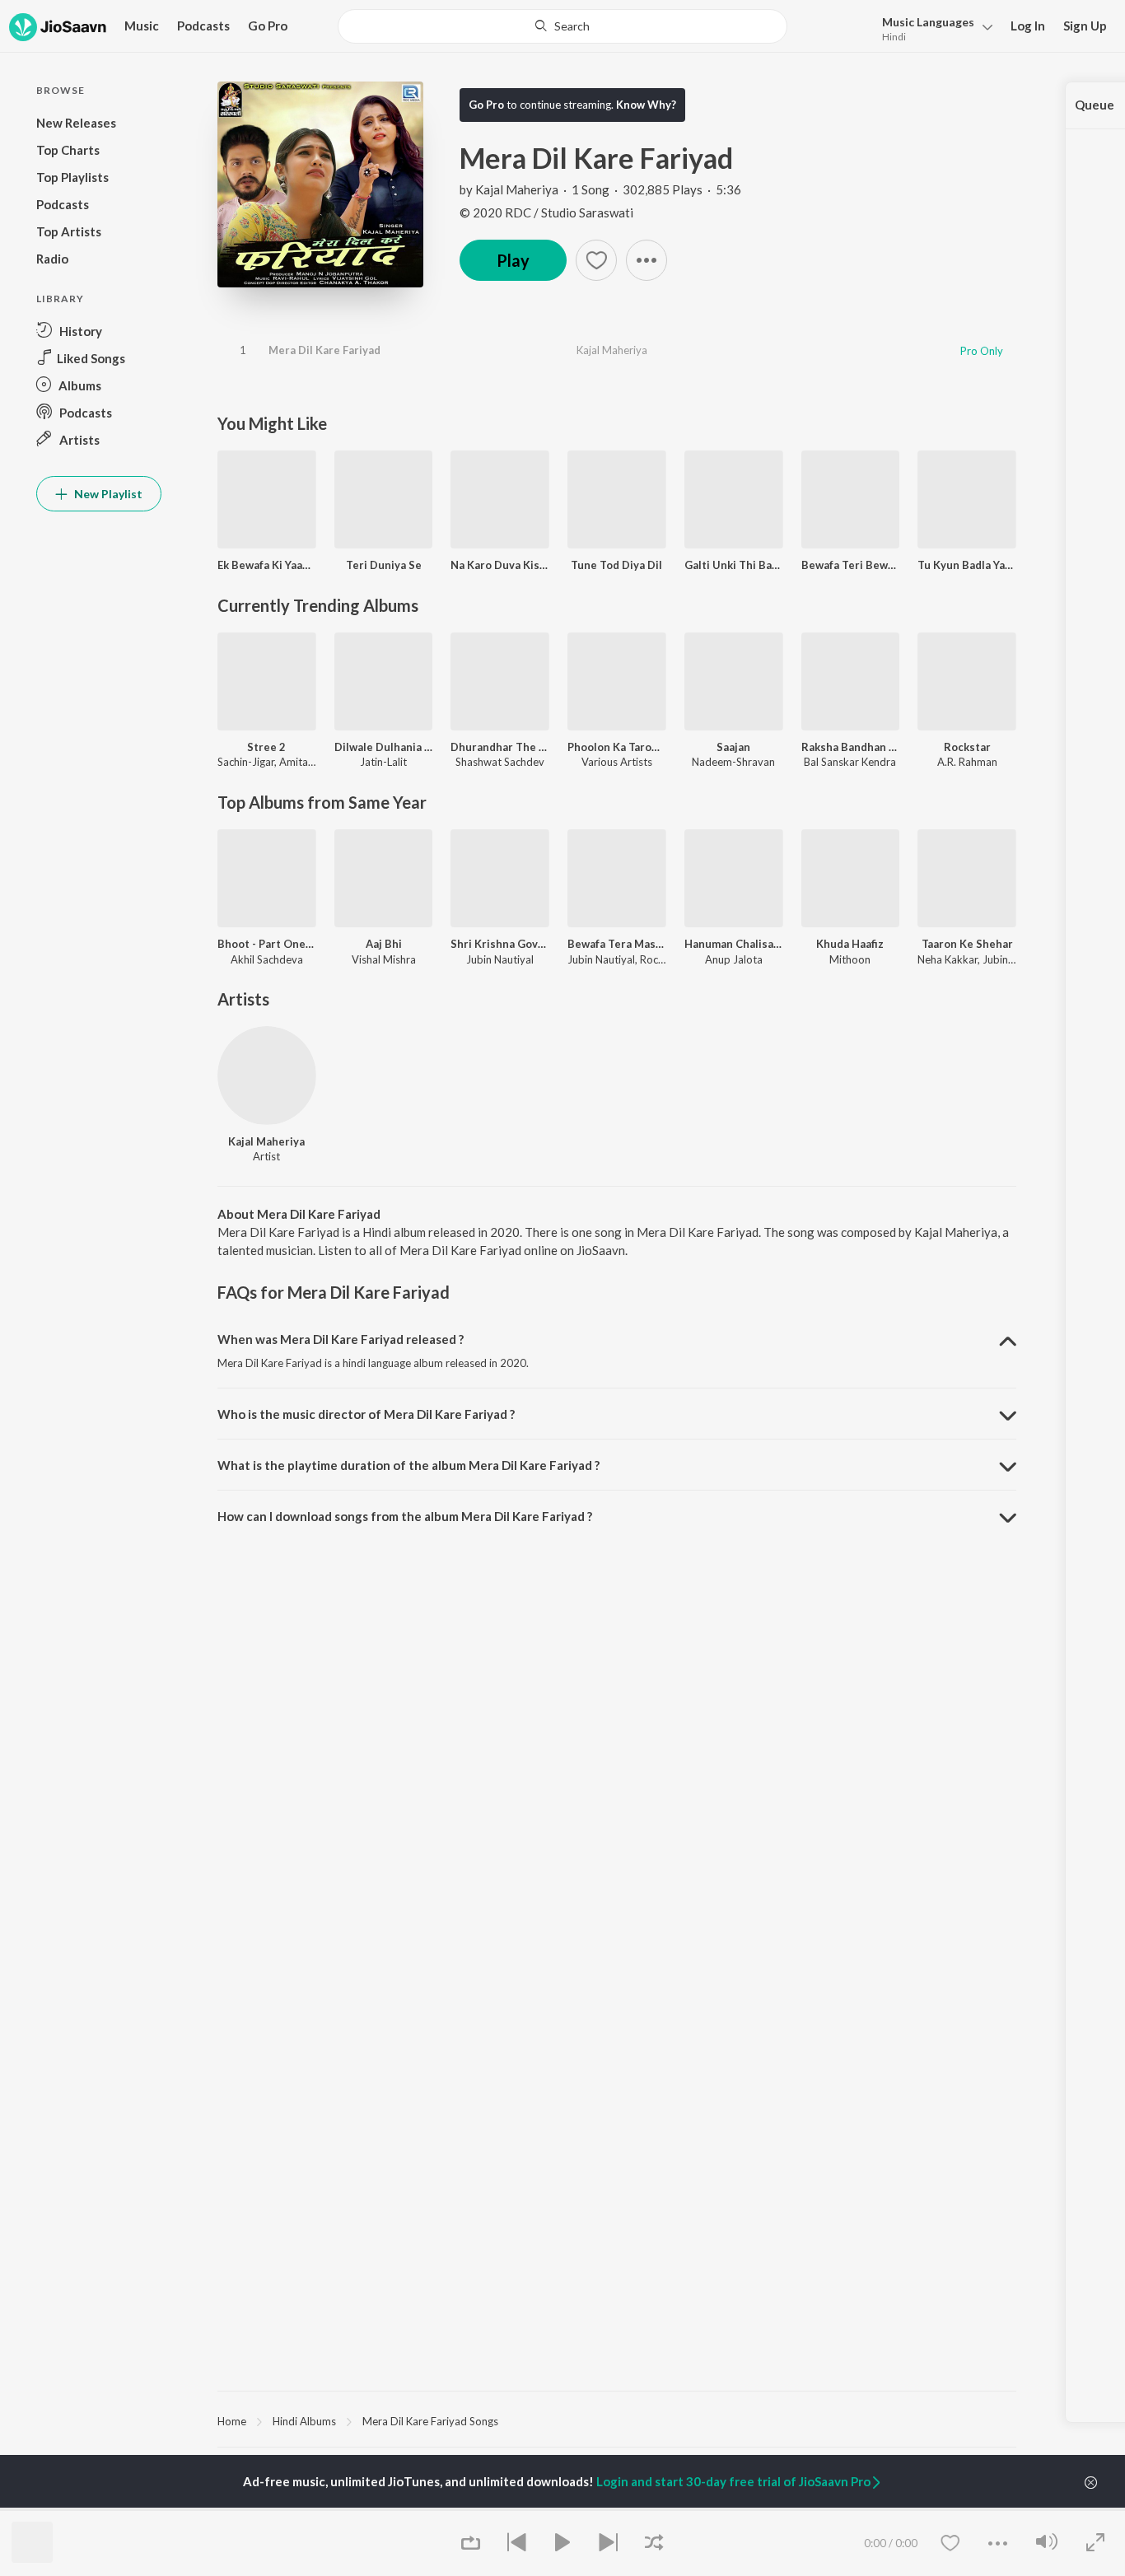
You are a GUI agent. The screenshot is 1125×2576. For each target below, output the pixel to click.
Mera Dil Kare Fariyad (324, 350)
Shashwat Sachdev (500, 762)
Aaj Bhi (384, 944)
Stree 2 (266, 747)
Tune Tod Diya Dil (616, 565)
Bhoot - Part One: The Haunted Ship (267, 944)
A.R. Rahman (967, 762)
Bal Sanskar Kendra (850, 762)
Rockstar (967, 747)
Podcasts (203, 26)
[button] (933, 28)
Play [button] (513, 260)
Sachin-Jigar (246, 762)
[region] (617, 2420)
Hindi (894, 37)
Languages (928, 22)
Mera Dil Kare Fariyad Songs (430, 2421)
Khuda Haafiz (850, 944)
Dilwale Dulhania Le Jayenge (384, 747)
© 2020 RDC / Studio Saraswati (546, 212)
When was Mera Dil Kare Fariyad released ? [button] (341, 1339)
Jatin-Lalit (383, 762)
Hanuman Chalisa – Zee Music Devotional (734, 944)
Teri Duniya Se (384, 565)
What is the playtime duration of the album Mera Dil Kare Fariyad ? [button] (408, 1465)
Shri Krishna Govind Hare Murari (500, 944)
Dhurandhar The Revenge (500, 747)
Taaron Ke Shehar (967, 944)
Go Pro (268, 26)
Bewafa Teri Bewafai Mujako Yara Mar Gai (851, 565)
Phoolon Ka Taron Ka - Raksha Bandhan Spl (617, 747)
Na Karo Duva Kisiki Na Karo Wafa (500, 565)
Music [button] (142, 26)
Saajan (733, 747)
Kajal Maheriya (517, 189)
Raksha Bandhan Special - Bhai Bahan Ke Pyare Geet (851, 747)
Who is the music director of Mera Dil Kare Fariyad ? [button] (366, 1414)
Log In (1028, 26)
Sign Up (1085, 26)
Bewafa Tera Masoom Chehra (617, 944)
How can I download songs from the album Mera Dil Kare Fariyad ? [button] (405, 1516)
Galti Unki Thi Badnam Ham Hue (734, 565)
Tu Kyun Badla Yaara (967, 565)
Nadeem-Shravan (733, 762)
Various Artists (617, 762)
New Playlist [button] (107, 494)
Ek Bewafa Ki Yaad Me (267, 565)
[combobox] (562, 26)
